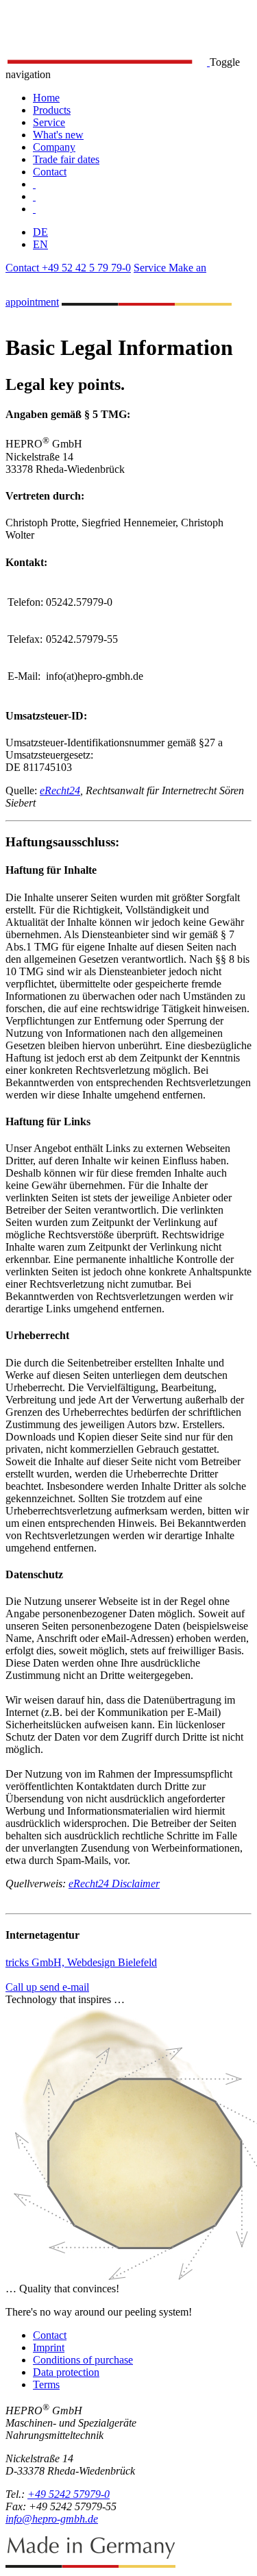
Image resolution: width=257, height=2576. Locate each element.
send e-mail (64, 1987)
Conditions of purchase (83, 2360)
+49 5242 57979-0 (69, 2494)
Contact (50, 172)
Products (52, 110)
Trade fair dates (66, 159)
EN (40, 244)
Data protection (66, 2372)
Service (49, 122)
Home (46, 98)
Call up (23, 1987)
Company (54, 147)
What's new (58, 135)
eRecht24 (60, 790)
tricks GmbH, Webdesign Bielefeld (81, 1962)
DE (40, 232)
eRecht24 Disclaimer (114, 1884)
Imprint (49, 2347)
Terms (46, 2384)
